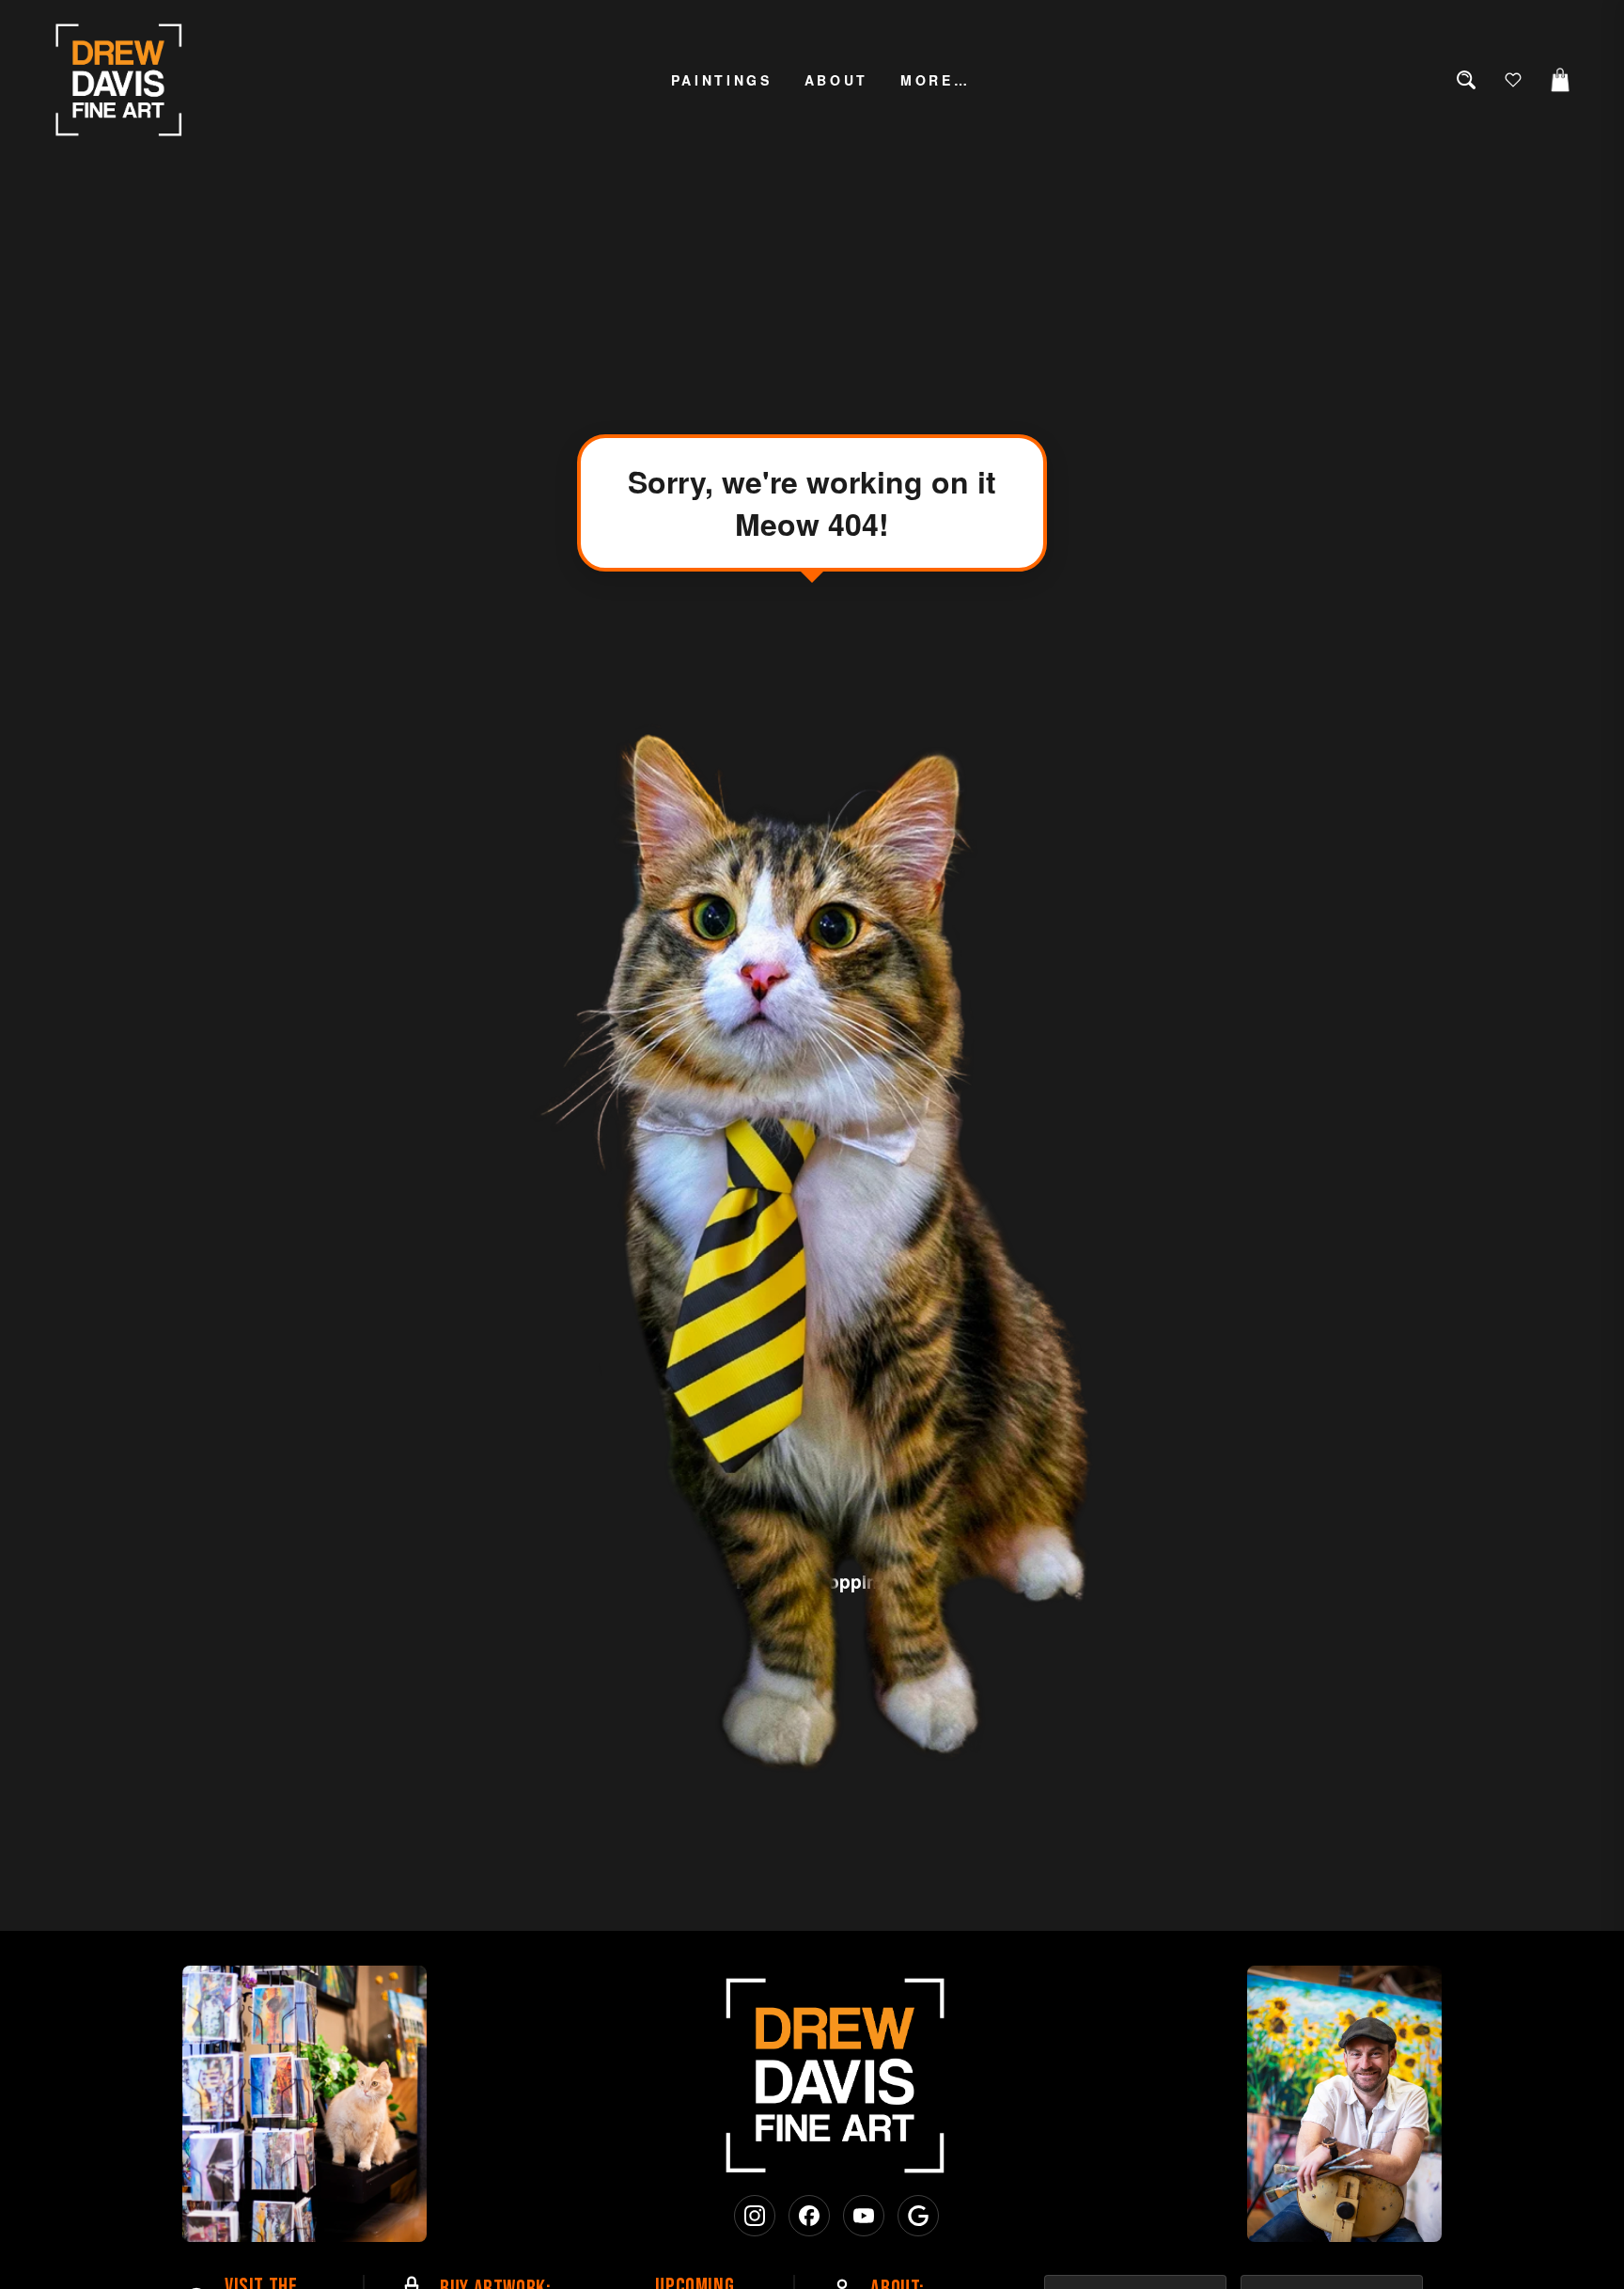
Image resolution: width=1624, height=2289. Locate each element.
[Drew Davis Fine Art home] (119, 80)
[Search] (1466, 80)
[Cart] (1560, 80)
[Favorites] (1513, 80)
